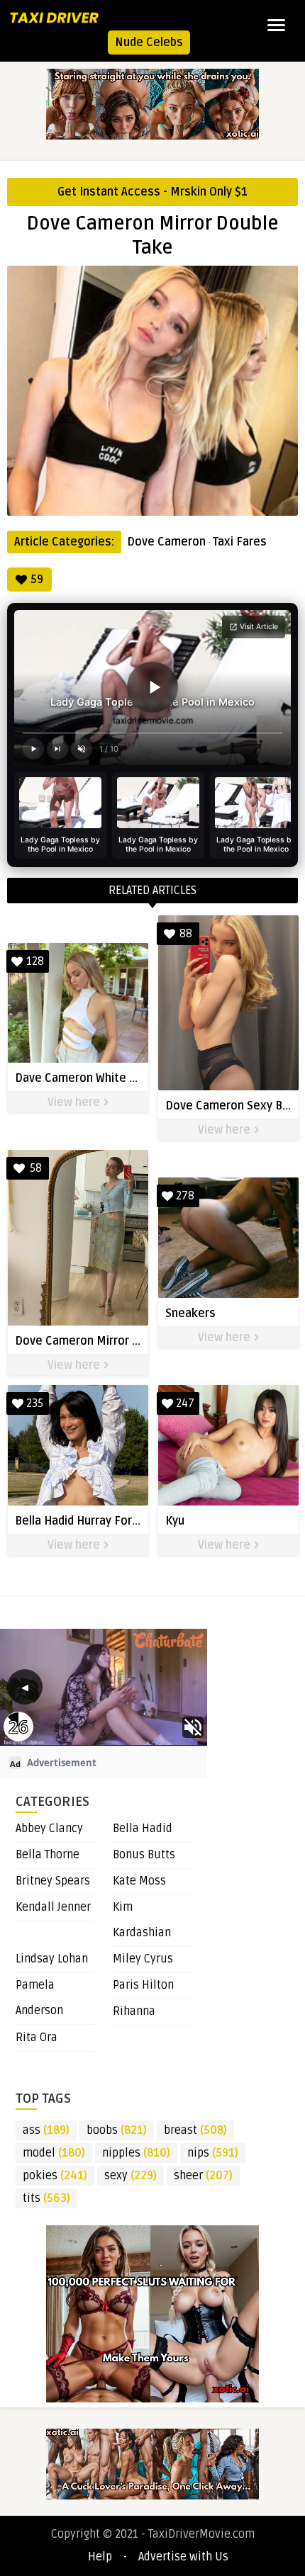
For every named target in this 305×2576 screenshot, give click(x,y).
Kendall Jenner (53, 1907)
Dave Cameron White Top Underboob (112, 1078)
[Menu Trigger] (276, 25)
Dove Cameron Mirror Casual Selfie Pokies (128, 1341)
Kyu (175, 1521)
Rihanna (134, 2011)
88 (186, 934)
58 (36, 1168)
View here (75, 1102)
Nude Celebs (149, 43)
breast (195, 2130)
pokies (55, 2176)
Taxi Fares (240, 542)
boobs (117, 2130)
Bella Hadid (143, 1829)
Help (100, 2557)
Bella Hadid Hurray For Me (83, 1521)
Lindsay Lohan (52, 1959)
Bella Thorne (48, 1855)
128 (35, 961)
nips (213, 2153)
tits (46, 2198)
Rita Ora (37, 2038)
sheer (203, 2176)
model (54, 2153)
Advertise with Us (183, 2557)
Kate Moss (139, 1881)
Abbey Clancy (49, 1829)
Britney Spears (53, 1881)
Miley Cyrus (143, 1959)
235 (35, 1403)
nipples (136, 2153)
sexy (131, 2176)
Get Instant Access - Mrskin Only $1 (152, 192)
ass (46, 2130)
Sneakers (190, 1314)
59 (37, 580)
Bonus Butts (144, 1855)
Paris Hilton (143, 1985)
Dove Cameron (166, 542)
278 (185, 1196)
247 (185, 1403)
